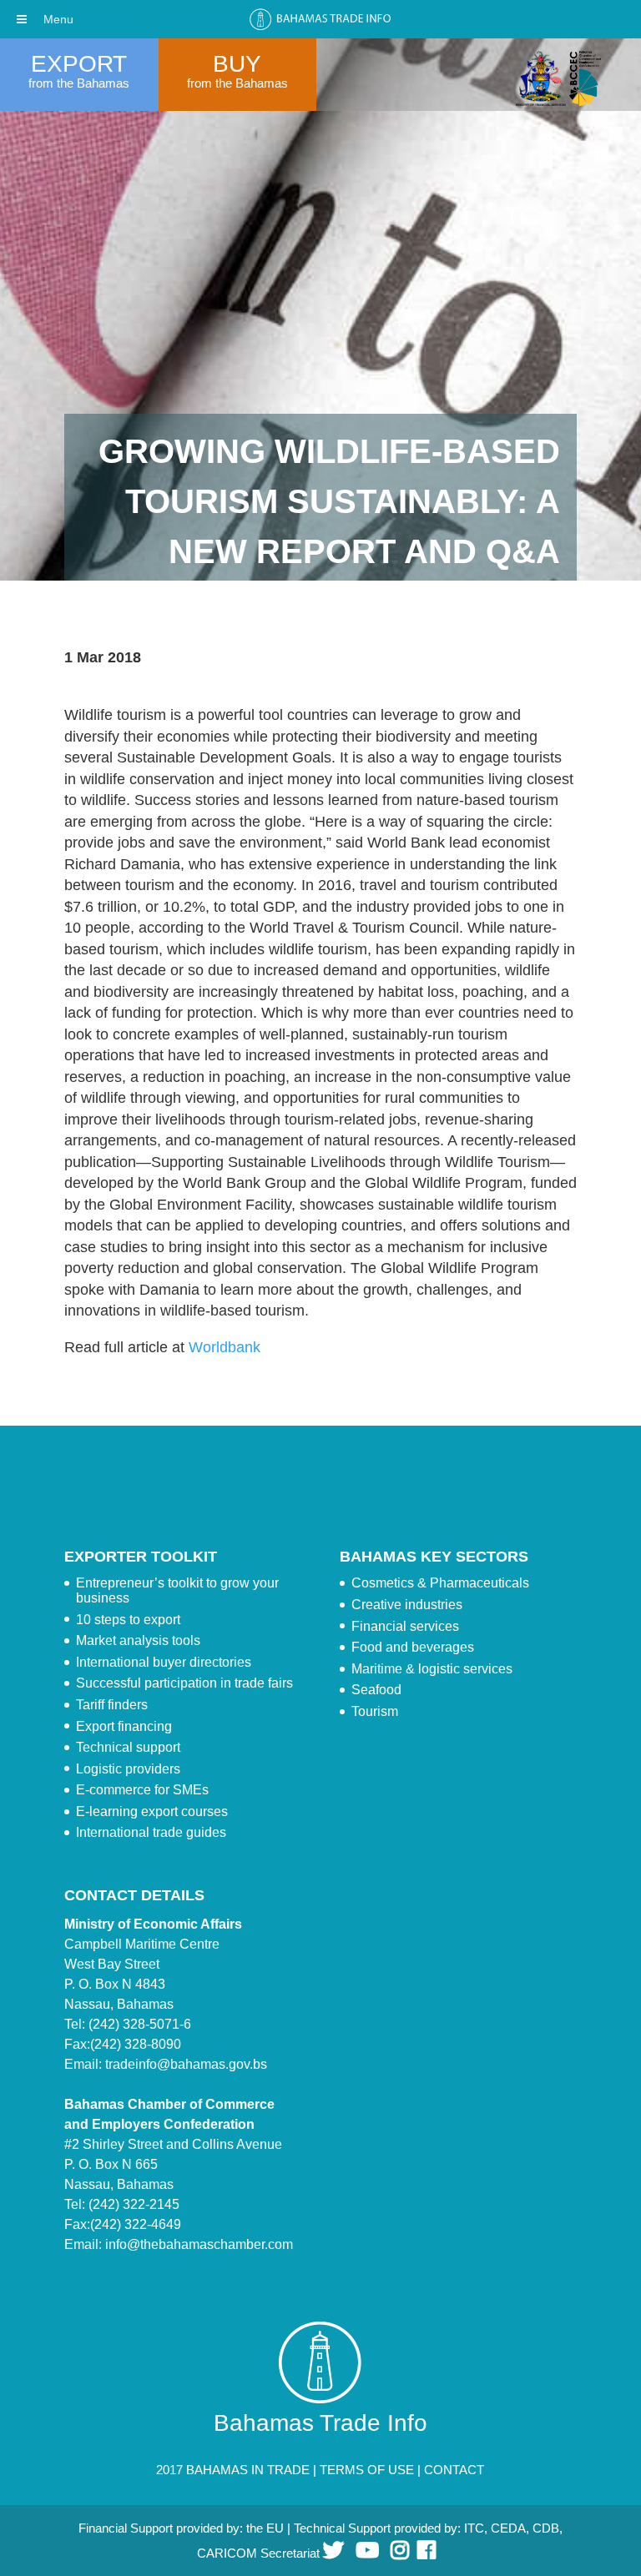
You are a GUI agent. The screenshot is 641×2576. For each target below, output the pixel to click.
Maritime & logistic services (432, 1669)
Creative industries (407, 1605)
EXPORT (79, 64)
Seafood (376, 1690)
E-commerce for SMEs (142, 1790)
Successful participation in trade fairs (184, 1683)
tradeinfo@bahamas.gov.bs (186, 2064)
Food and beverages (413, 1647)
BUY (237, 64)
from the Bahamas (79, 83)
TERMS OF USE (367, 2470)
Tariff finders (112, 1705)
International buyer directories (164, 1662)
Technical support (128, 1747)
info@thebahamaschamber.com (199, 2244)
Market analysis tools (138, 1640)
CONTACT (454, 2470)
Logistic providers (128, 1769)
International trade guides (151, 1832)
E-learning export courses (152, 1811)
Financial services (405, 1626)
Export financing (124, 1726)
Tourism (375, 1711)
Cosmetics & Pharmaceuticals (440, 1583)
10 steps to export (128, 1620)
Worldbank (225, 1347)
